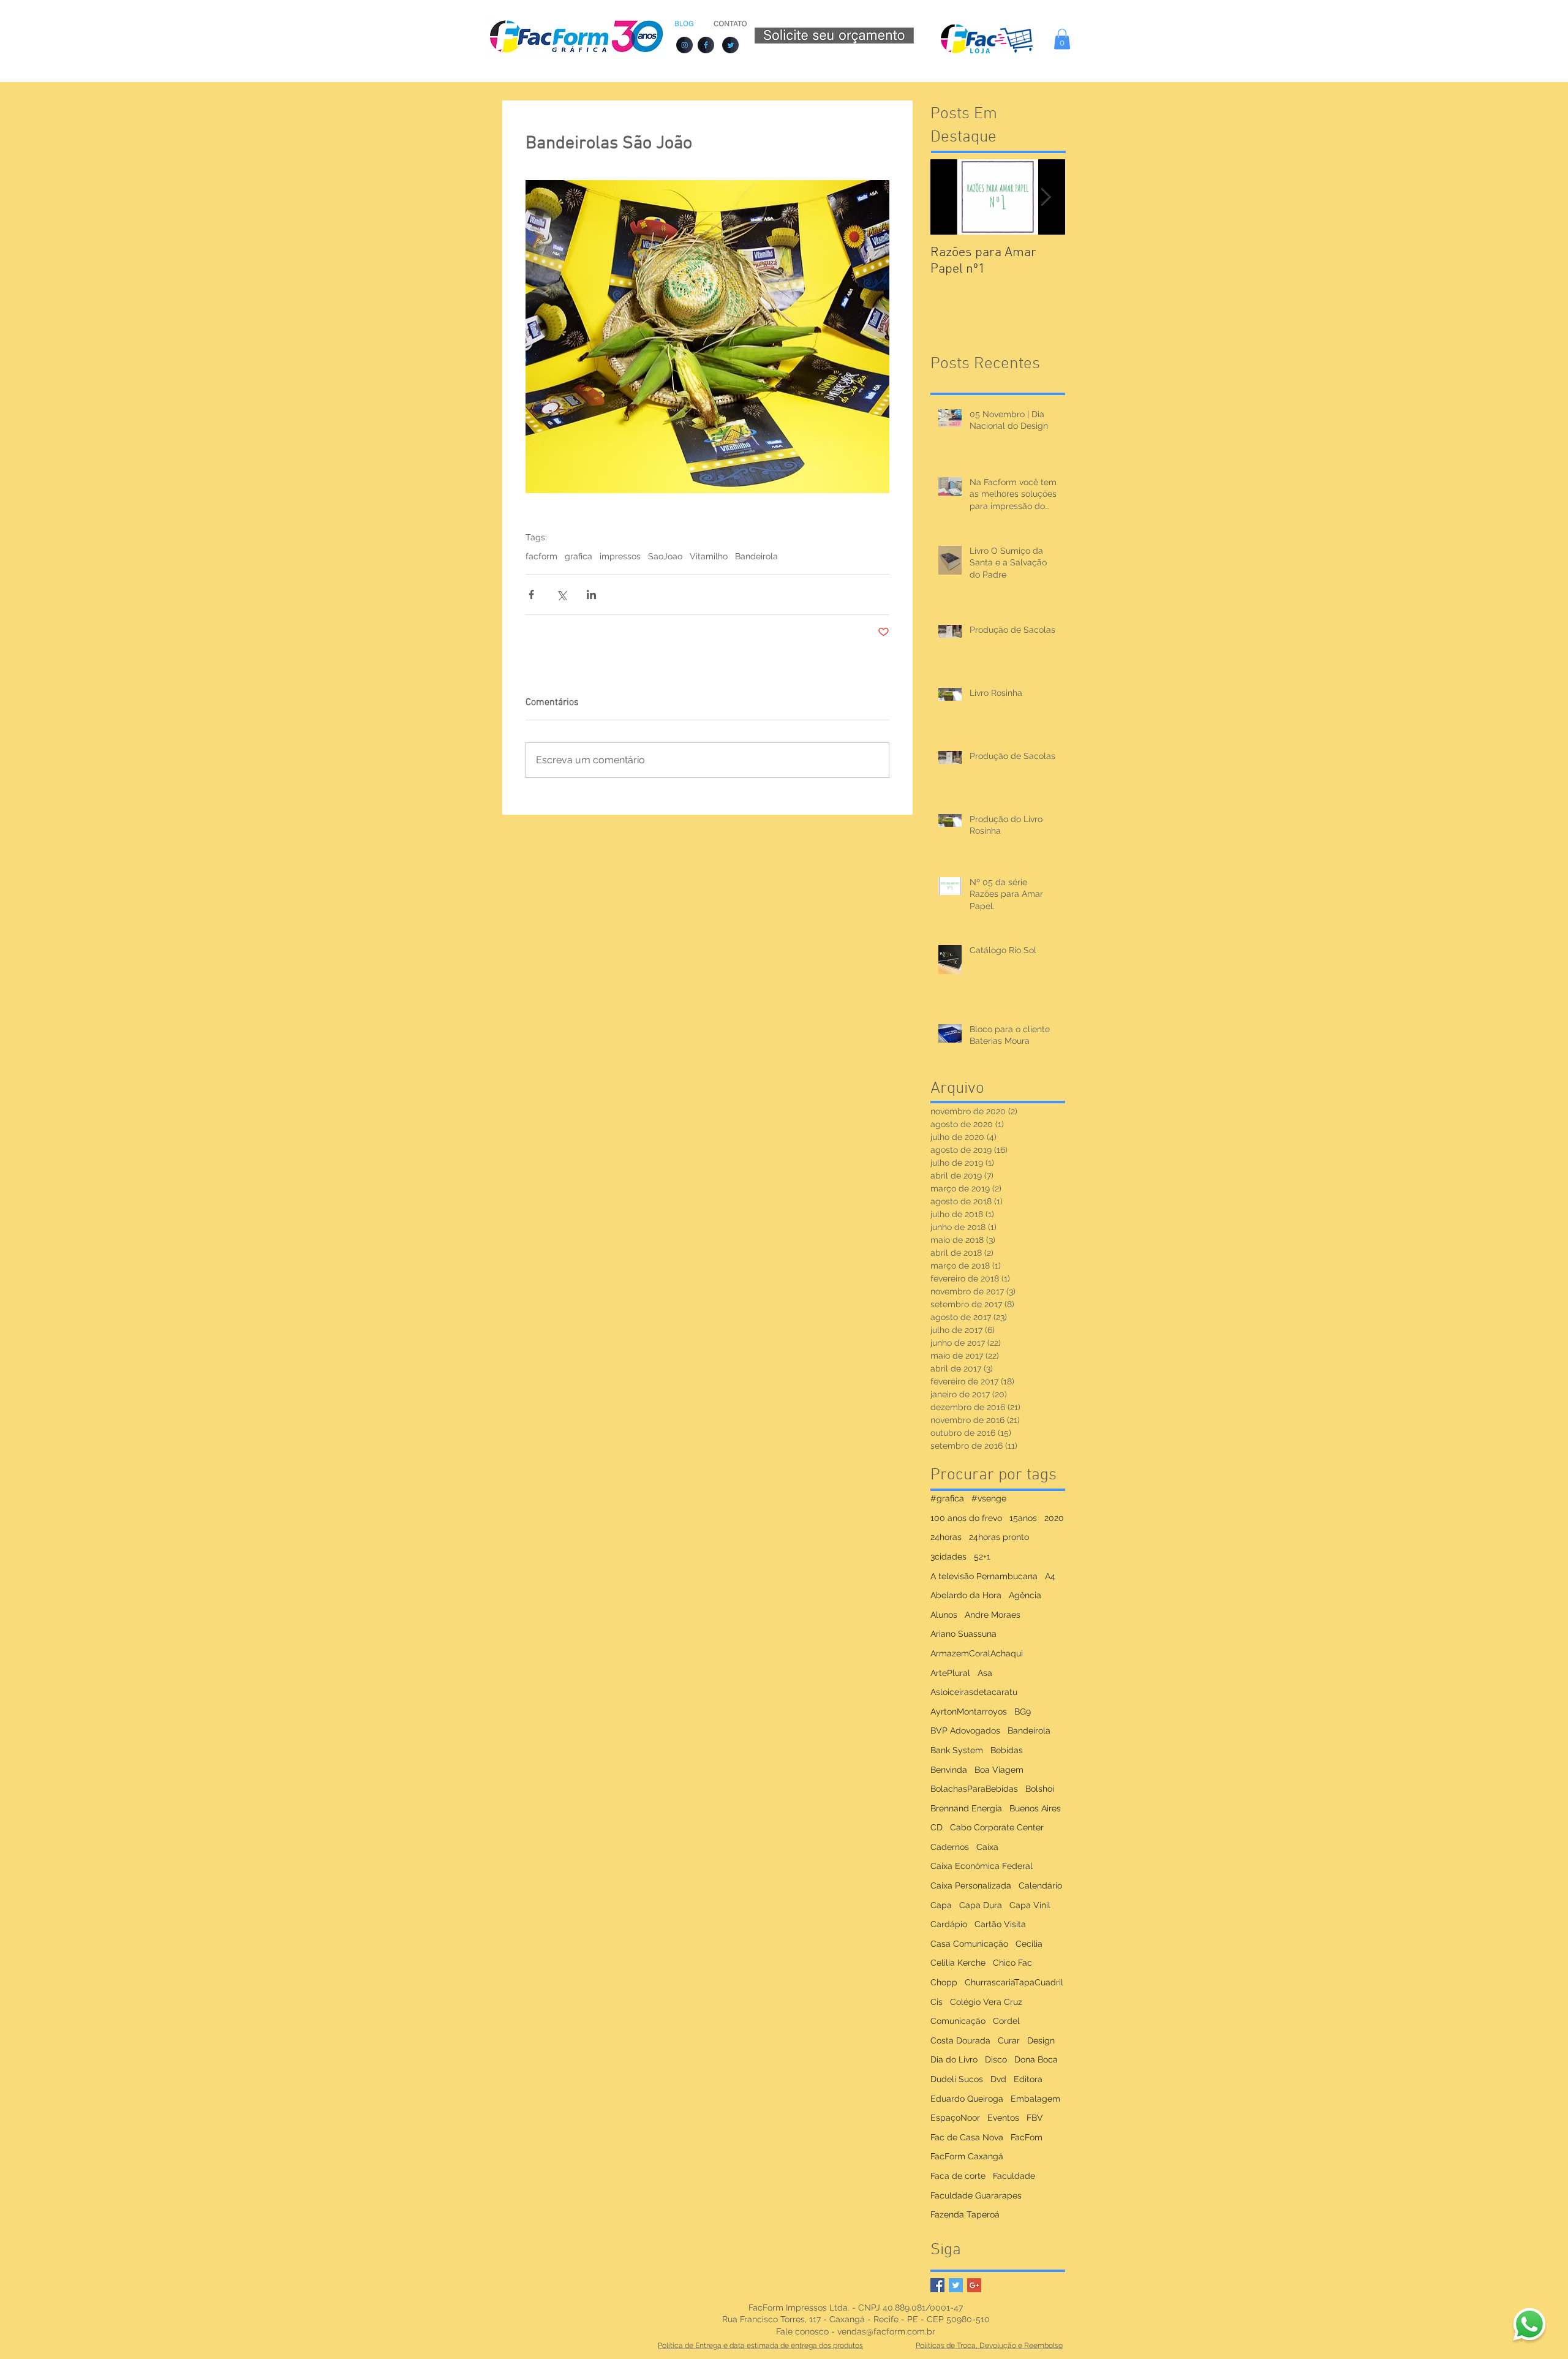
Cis (937, 2002)
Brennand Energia (966, 1808)
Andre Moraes (993, 1615)
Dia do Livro (954, 2059)
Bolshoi (1040, 1789)
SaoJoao (665, 556)
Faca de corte (958, 2176)
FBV (1035, 2118)
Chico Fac (1012, 1963)
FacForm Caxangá (967, 2156)
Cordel (1006, 2021)
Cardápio (949, 1924)
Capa (941, 1905)
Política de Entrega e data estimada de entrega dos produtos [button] (760, 2346)
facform (541, 556)
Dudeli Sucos (957, 2079)
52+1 (982, 1557)
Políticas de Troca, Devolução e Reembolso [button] (989, 2346)
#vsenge (989, 1498)
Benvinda (949, 1770)
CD (937, 1827)
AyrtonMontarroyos (969, 1712)
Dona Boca (1036, 2059)
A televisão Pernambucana (984, 1576)
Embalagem (1035, 2099)
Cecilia (1029, 1944)
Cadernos (950, 1847)
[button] (1062, 39)
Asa (985, 1673)
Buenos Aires (1035, 1808)
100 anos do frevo (966, 1518)
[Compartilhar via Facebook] (531, 594)
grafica (579, 556)
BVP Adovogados (965, 1731)
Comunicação (958, 2021)
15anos (1023, 1518)
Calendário (1040, 1885)
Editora (1028, 2079)
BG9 (1023, 1712)
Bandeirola (756, 556)
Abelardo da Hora (966, 1595)
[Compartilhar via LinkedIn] (591, 594)
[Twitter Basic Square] (956, 2285)
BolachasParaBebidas (974, 1789)
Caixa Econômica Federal (982, 1866)
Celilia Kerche (958, 1963)
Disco (996, 2059)
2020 (1054, 1518)
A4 (1050, 1576)
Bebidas (1007, 1750)
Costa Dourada (960, 2040)
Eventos (1003, 2118)
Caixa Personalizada (971, 1885)
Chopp (944, 1982)
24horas (946, 1537)
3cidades (948, 1557)
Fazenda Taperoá (965, 2214)
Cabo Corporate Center (997, 1827)
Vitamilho (709, 556)
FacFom (1027, 2137)
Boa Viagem (999, 1770)
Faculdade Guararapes (976, 2195)
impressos (620, 556)
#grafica (947, 1498)
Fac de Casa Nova (967, 2137)
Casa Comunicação (969, 1944)
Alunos (944, 1615)
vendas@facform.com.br (886, 2331)
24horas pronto (999, 1537)
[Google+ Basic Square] (974, 2285)
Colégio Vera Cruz (986, 2002)
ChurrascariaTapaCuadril (1014, 1982)
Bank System (957, 1750)
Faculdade (1014, 2176)
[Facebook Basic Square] (937, 2285)
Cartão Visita (1000, 1924)
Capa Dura (981, 1905)
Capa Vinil (1030, 1905)
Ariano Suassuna (963, 1634)
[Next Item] (1046, 197)
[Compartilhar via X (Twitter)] (561, 594)
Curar (1009, 2040)
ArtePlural (950, 1673)
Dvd (998, 2079)
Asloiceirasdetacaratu (974, 1692)
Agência (1025, 1595)
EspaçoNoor (955, 2118)
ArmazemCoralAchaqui (977, 1653)
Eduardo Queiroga (967, 2099)
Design (1041, 2040)
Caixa (987, 1847)
